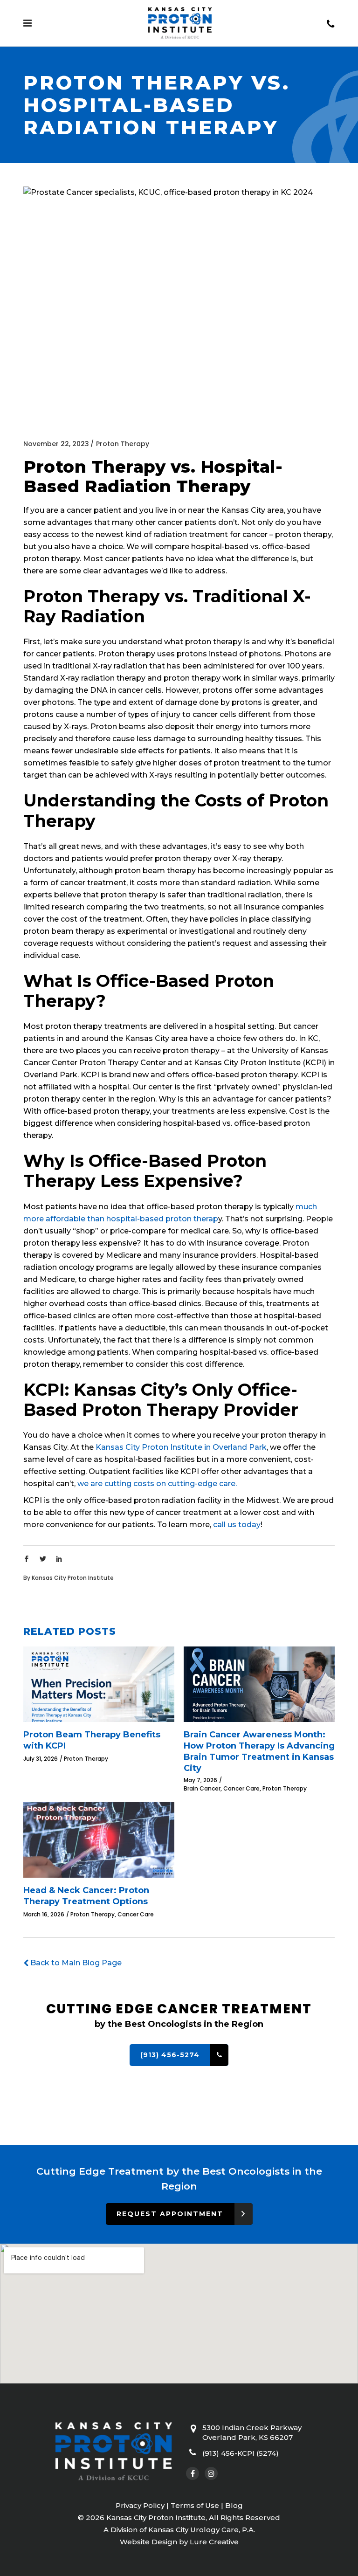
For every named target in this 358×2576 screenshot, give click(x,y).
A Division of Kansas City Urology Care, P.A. (179, 2530)
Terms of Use (195, 2505)
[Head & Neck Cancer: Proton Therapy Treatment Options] (99, 1840)
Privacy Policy (140, 2505)
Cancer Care (241, 1788)
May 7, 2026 (200, 1780)
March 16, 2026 (44, 1914)
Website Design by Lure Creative (179, 2542)
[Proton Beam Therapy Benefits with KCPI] (99, 1689)
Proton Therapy (123, 444)
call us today (237, 1525)
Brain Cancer (202, 1788)
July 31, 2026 (41, 1759)
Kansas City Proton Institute (73, 1578)
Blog (234, 2505)
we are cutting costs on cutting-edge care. (157, 1484)
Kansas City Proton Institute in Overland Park (181, 1447)
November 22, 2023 (56, 444)
